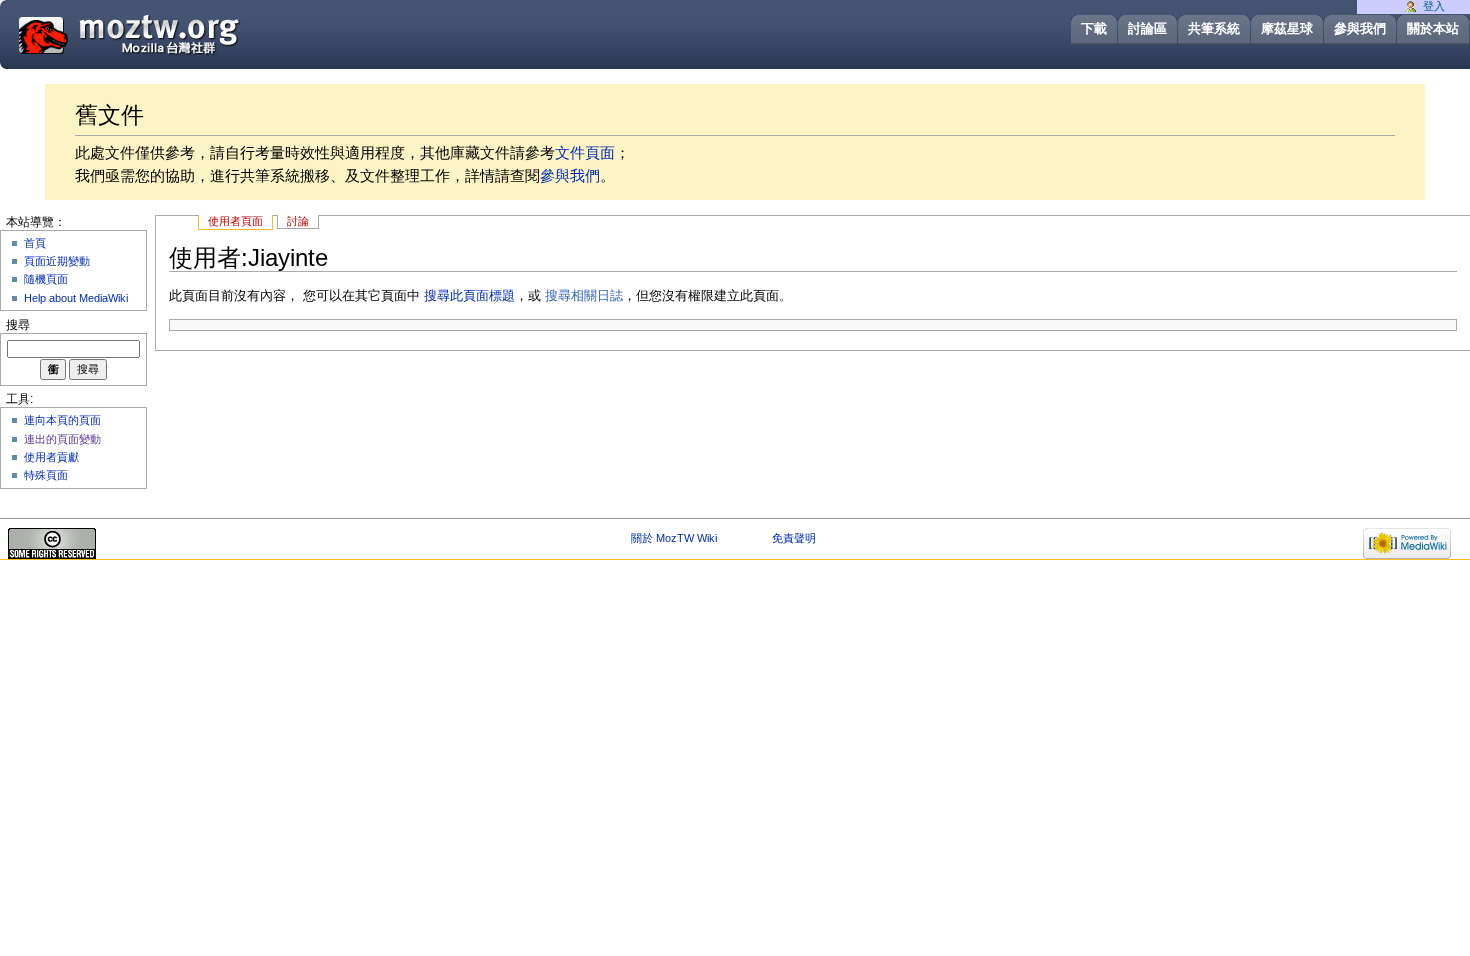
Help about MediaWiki (76, 298)
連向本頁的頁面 (62, 420)
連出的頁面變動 (62, 439)
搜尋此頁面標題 (469, 296)
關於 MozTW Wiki (674, 538)
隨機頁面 (46, 279)
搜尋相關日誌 (584, 296)
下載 (1094, 28)
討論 (298, 221)
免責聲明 (794, 538)
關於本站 (1433, 28)
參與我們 (1360, 28)
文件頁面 (585, 152)
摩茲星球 (1287, 28)
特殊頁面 (46, 475)
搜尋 (18, 325)
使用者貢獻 (51, 457)
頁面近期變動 (57, 261)
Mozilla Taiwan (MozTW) (177, 33)
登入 (1434, 6)
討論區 (1147, 28)
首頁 (35, 243)
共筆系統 (1214, 28)
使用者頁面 (235, 221)
